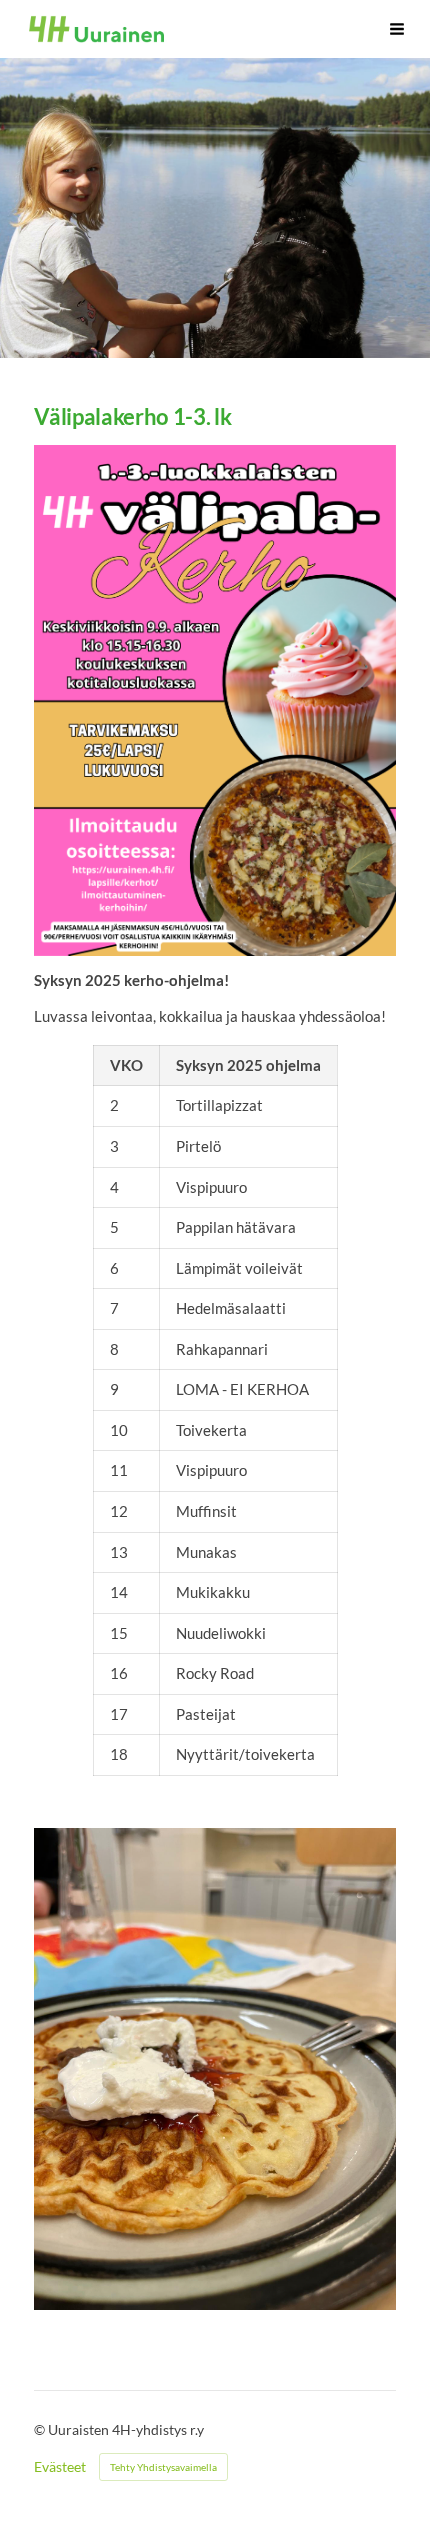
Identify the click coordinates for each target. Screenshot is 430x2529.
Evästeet (60, 2467)
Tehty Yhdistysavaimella (163, 2467)
